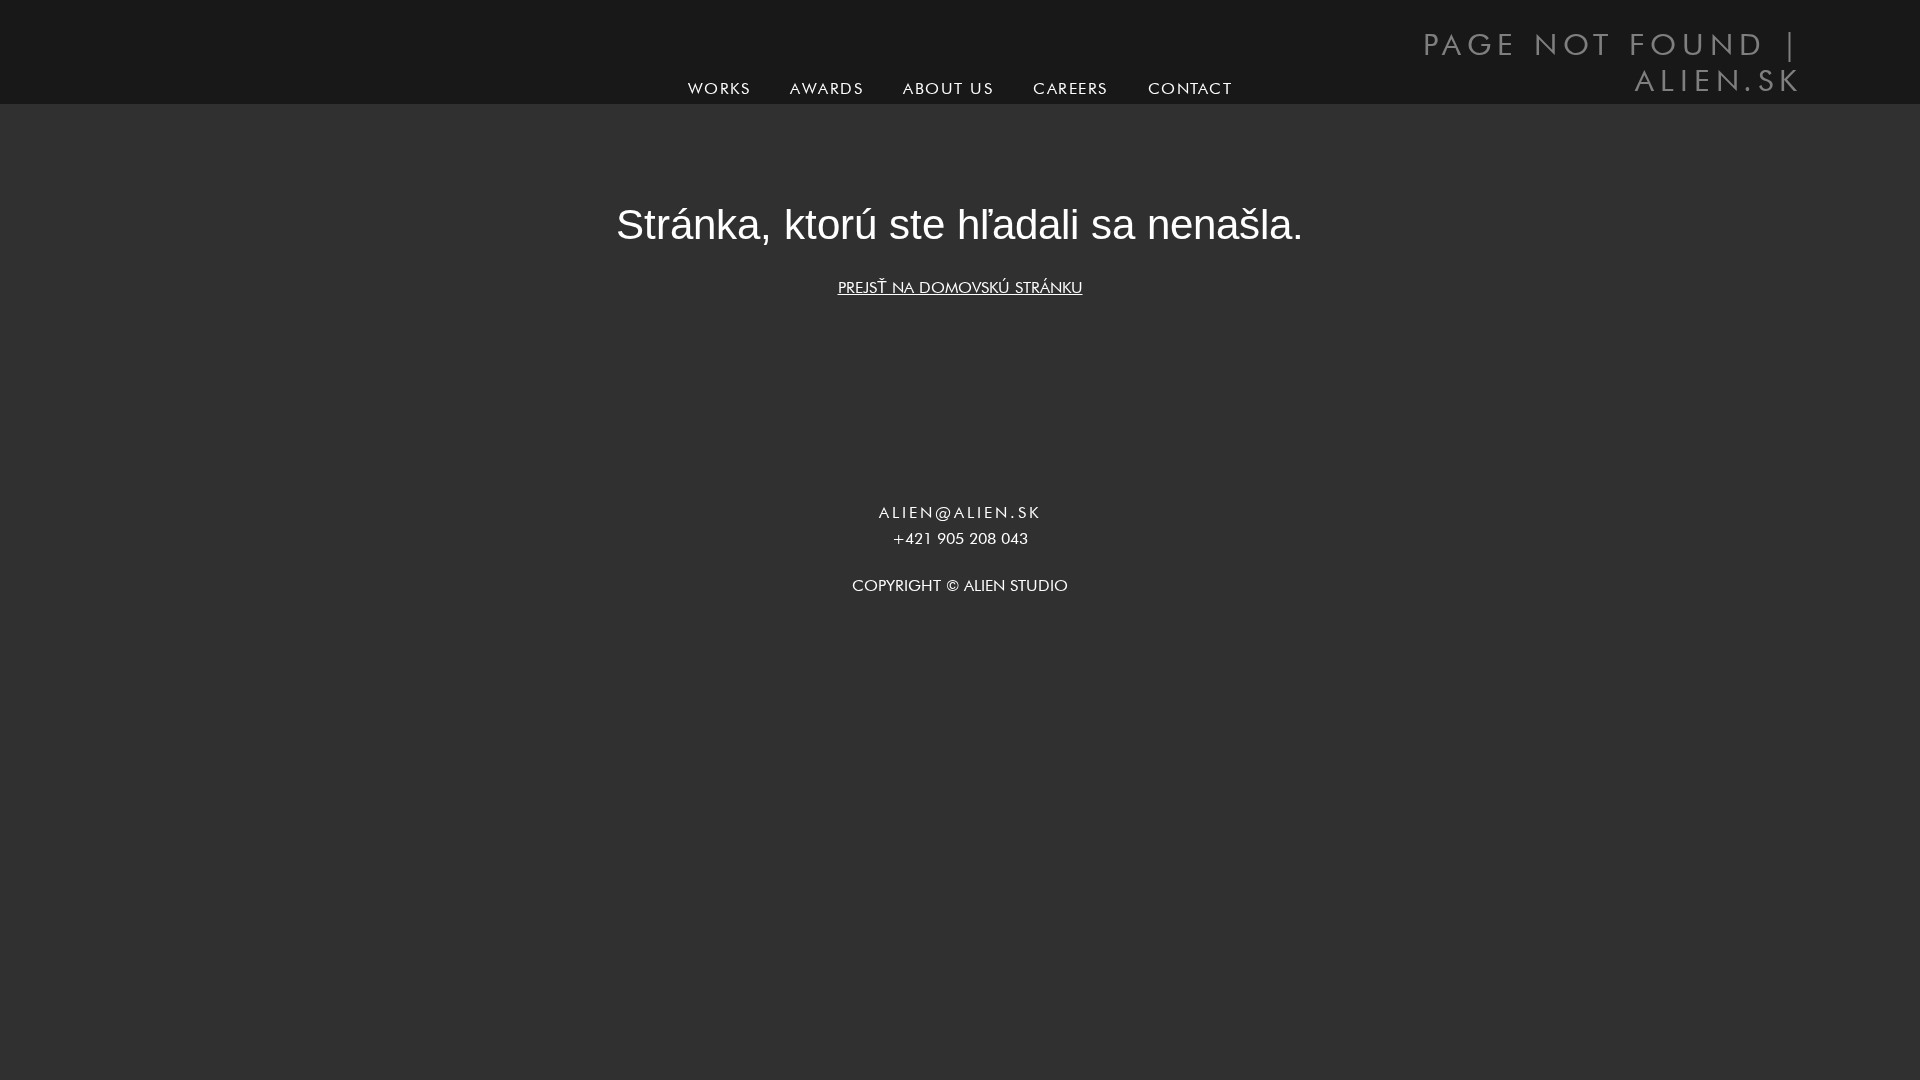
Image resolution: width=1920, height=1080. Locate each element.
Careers (1070, 88)
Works (719, 88)
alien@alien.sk (960, 513)
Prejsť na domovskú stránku (960, 287)
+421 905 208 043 (960, 539)
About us (948, 88)
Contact (1190, 88)
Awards (826, 88)
